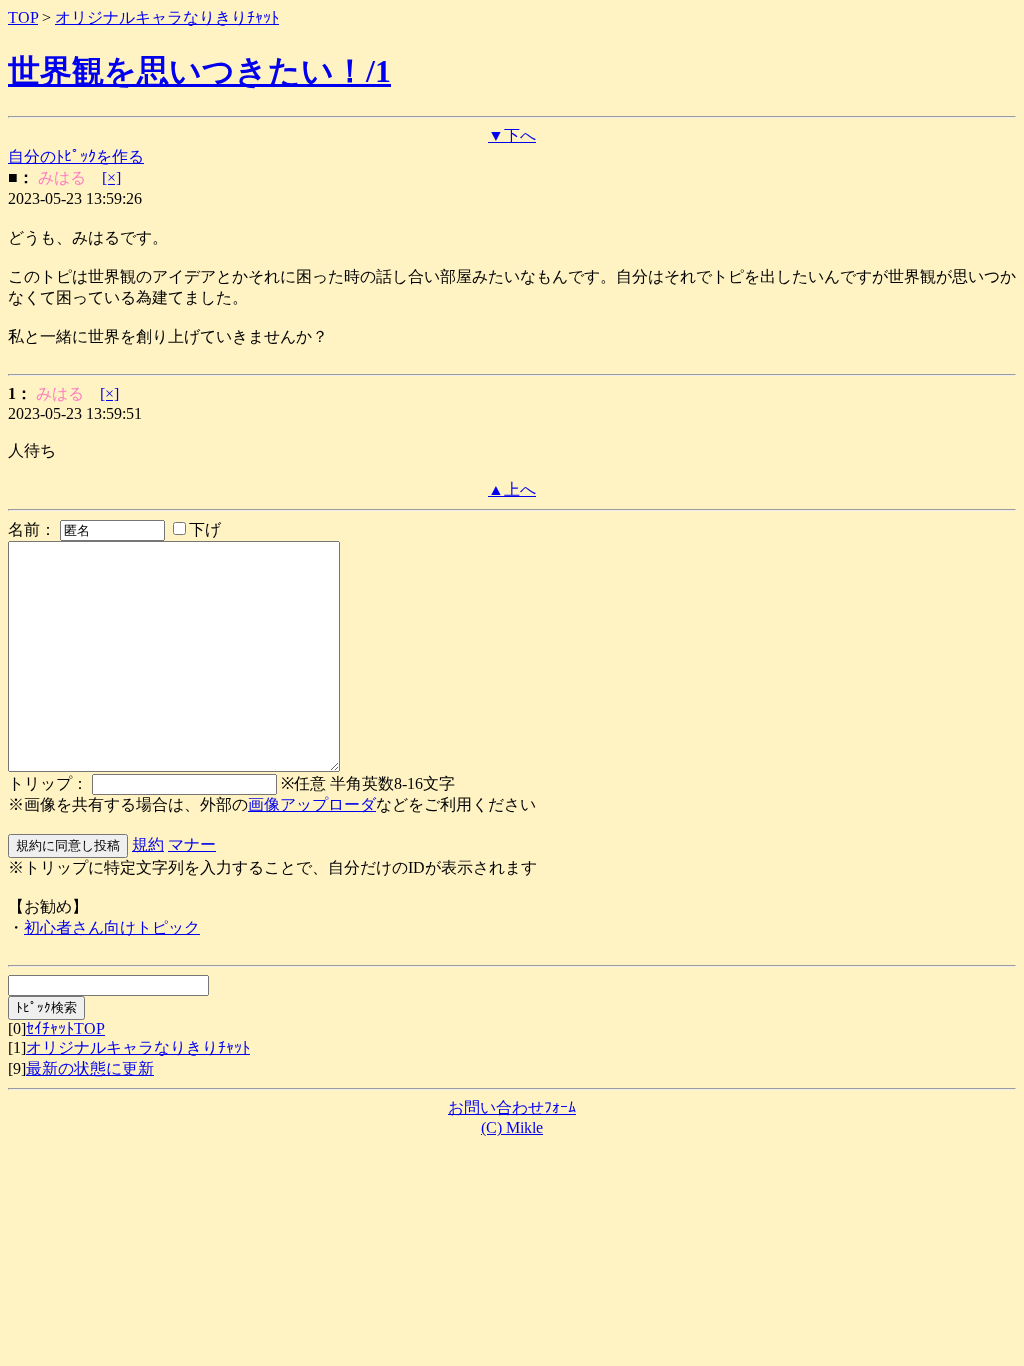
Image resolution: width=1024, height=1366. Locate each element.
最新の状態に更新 (90, 1068)
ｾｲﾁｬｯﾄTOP (65, 1028)
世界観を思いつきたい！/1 (199, 71)
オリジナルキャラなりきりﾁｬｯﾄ (167, 17)
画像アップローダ (312, 804)
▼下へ (512, 135)
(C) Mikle (512, 1127)
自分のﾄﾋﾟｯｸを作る (76, 156)
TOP (23, 17)
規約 (148, 844)
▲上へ (512, 489)
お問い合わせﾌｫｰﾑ (512, 1107)
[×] (111, 177)
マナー (192, 844)
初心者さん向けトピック (112, 927)
